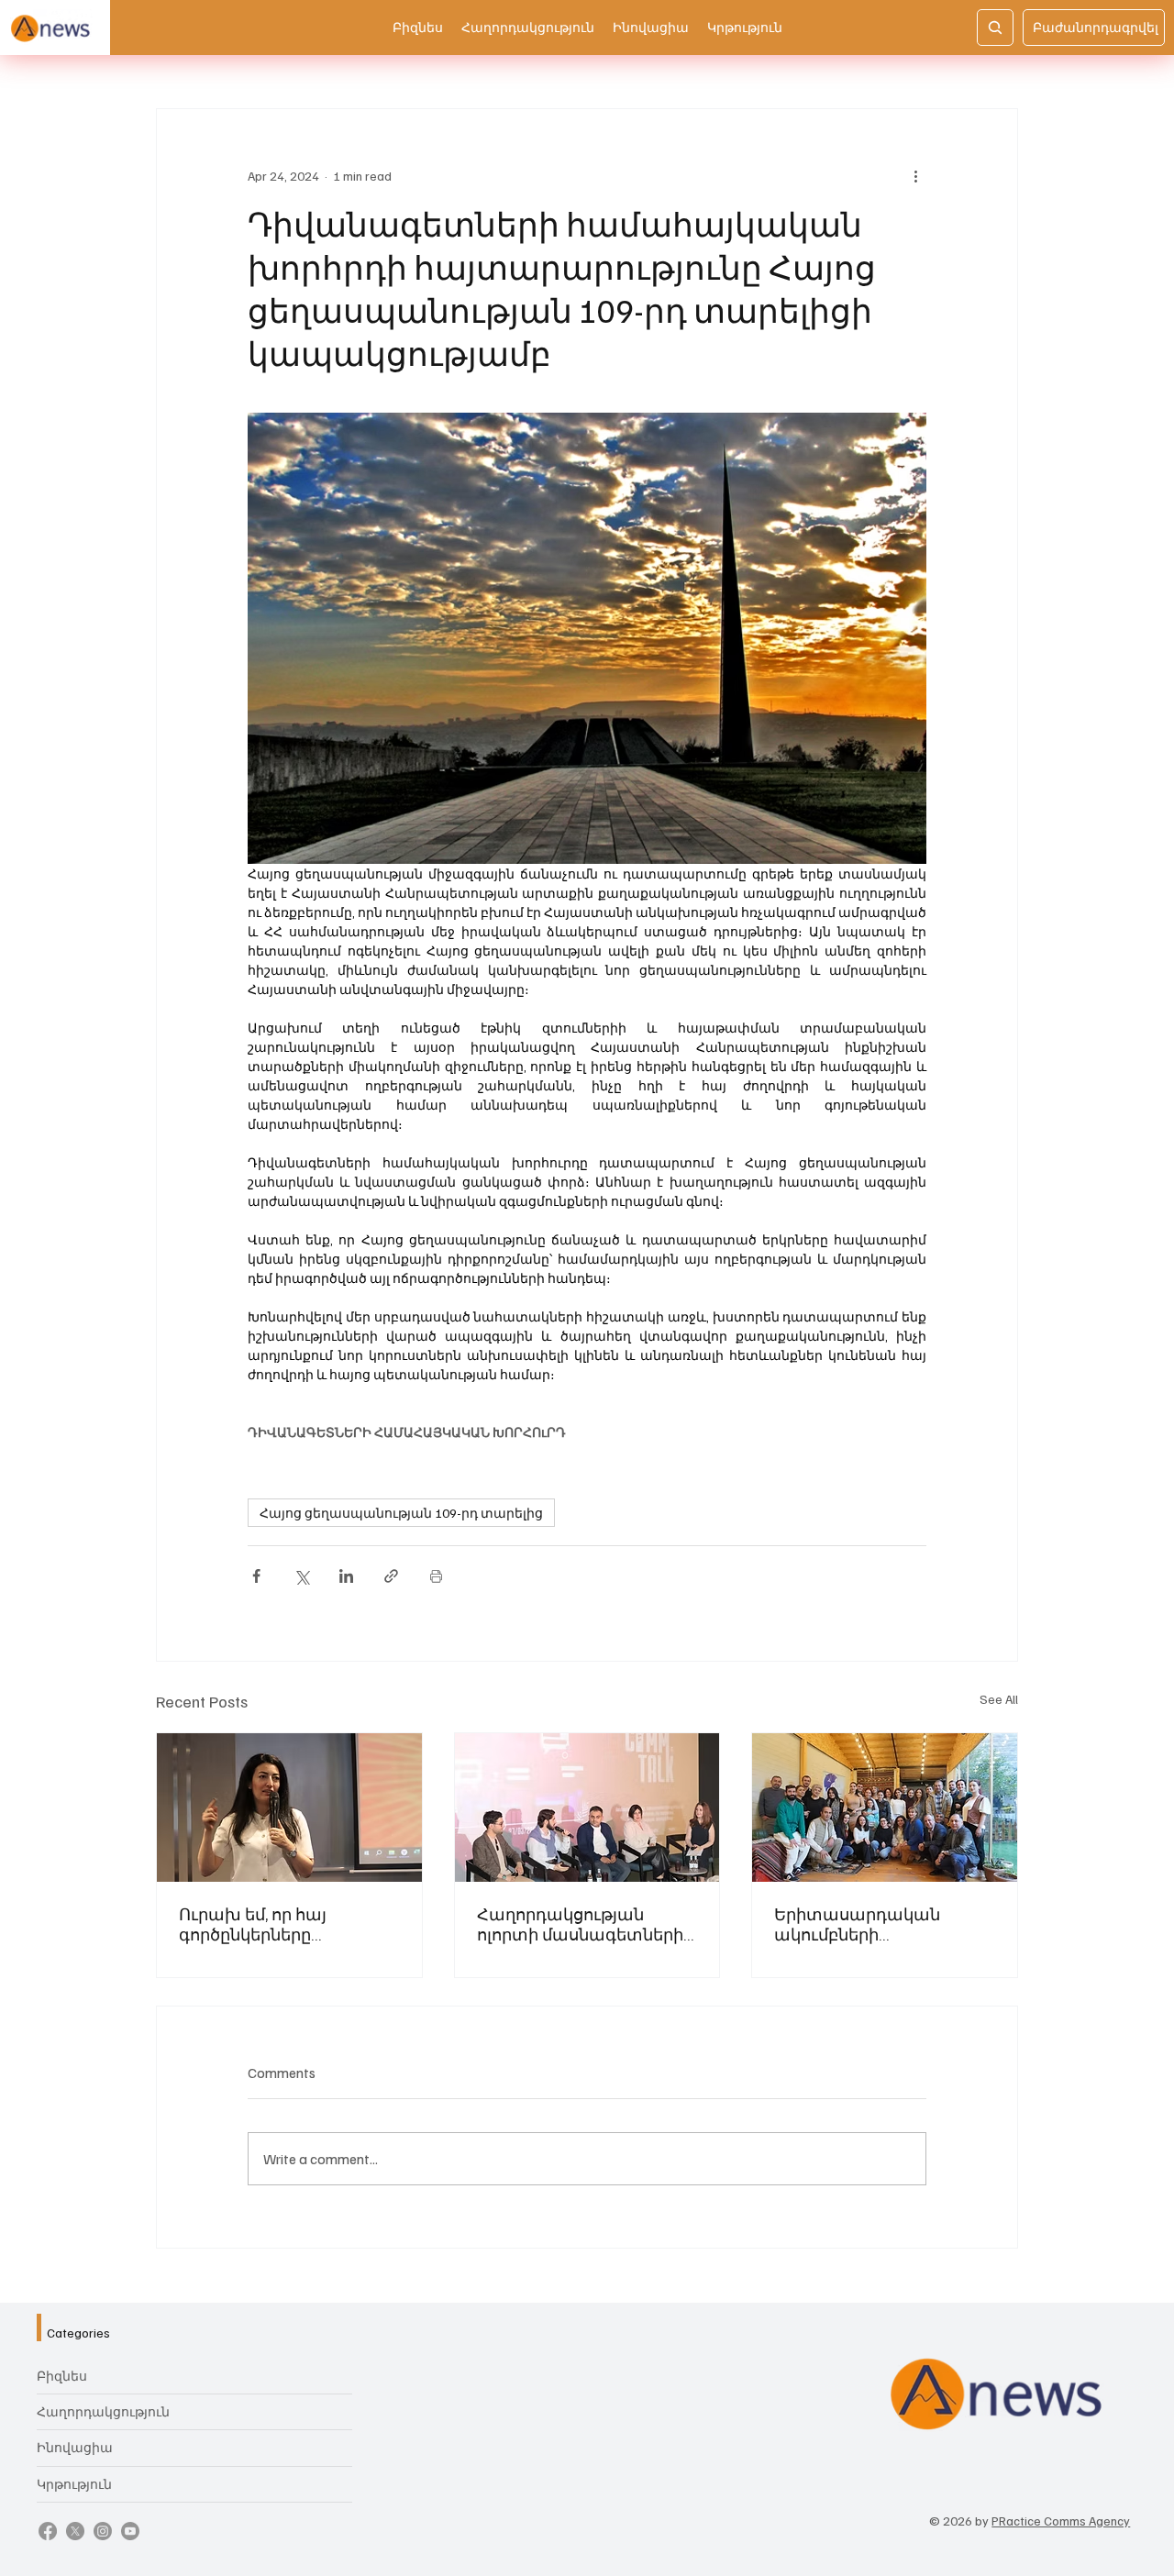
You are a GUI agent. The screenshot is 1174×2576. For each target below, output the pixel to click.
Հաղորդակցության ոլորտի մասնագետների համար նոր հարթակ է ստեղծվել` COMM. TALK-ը (580, 1924)
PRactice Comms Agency (1061, 2521)
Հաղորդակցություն (103, 2411)
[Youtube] (130, 2531)
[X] (75, 2531)
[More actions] (915, 175)
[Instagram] (103, 2531)
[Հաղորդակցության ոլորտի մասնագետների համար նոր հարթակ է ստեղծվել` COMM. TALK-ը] (587, 1808)
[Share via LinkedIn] (346, 1576)
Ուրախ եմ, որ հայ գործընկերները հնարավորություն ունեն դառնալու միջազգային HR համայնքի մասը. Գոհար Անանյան (282, 1924)
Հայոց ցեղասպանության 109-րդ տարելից (401, 1513)
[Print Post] (436, 1576)
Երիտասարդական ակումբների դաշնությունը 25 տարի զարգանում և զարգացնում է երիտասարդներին (872, 1924)
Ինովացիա (75, 2447)
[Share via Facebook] (256, 1576)
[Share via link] (391, 1576)
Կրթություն (74, 2484)
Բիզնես (62, 2376)
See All (999, 1699)
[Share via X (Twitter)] (301, 1576)
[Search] (995, 28)
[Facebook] (48, 2531)
